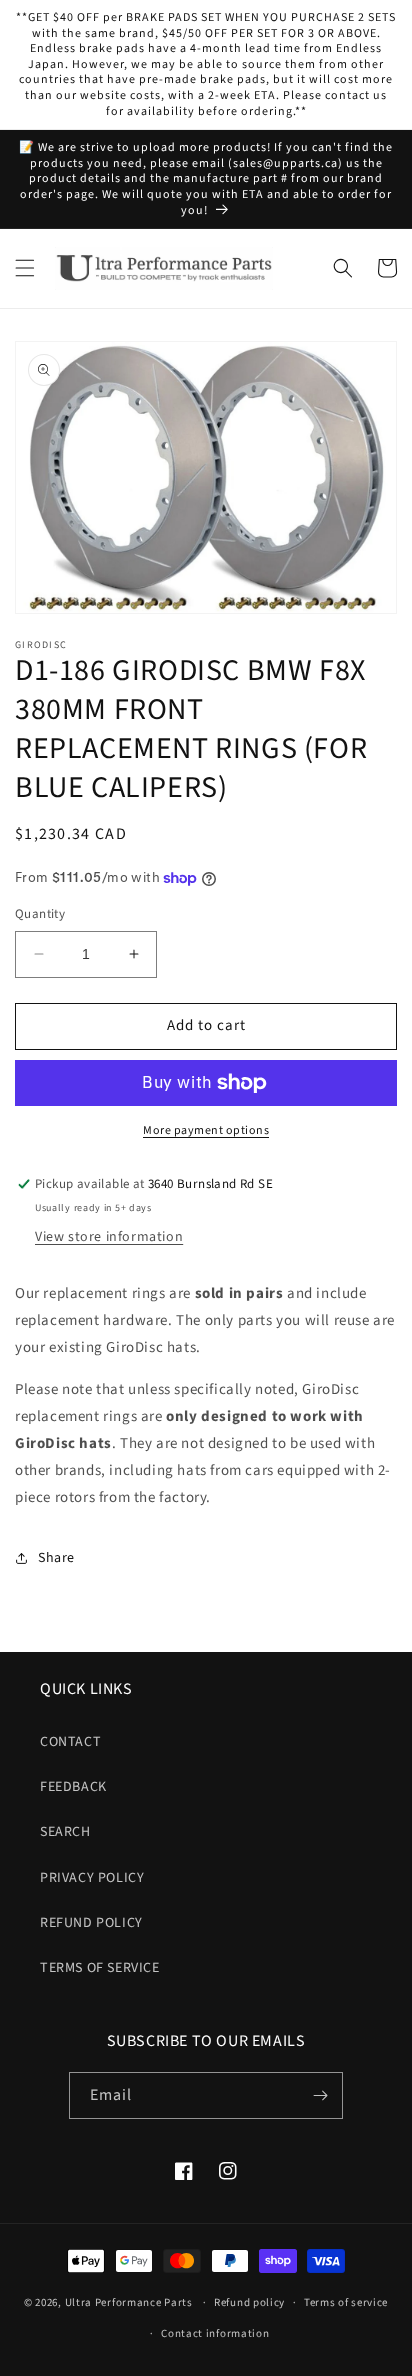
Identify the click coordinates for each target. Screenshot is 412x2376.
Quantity (40, 914)
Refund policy (249, 2302)
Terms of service (346, 2302)
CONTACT (70, 1742)
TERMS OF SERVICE (100, 1968)
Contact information (215, 2333)
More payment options (206, 1130)
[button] (25, 268)
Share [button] (56, 1558)
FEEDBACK (73, 1787)
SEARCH (65, 1832)
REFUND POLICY (91, 1923)
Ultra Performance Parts (129, 2302)
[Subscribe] (320, 2095)
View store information (109, 1237)
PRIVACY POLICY (92, 1878)
